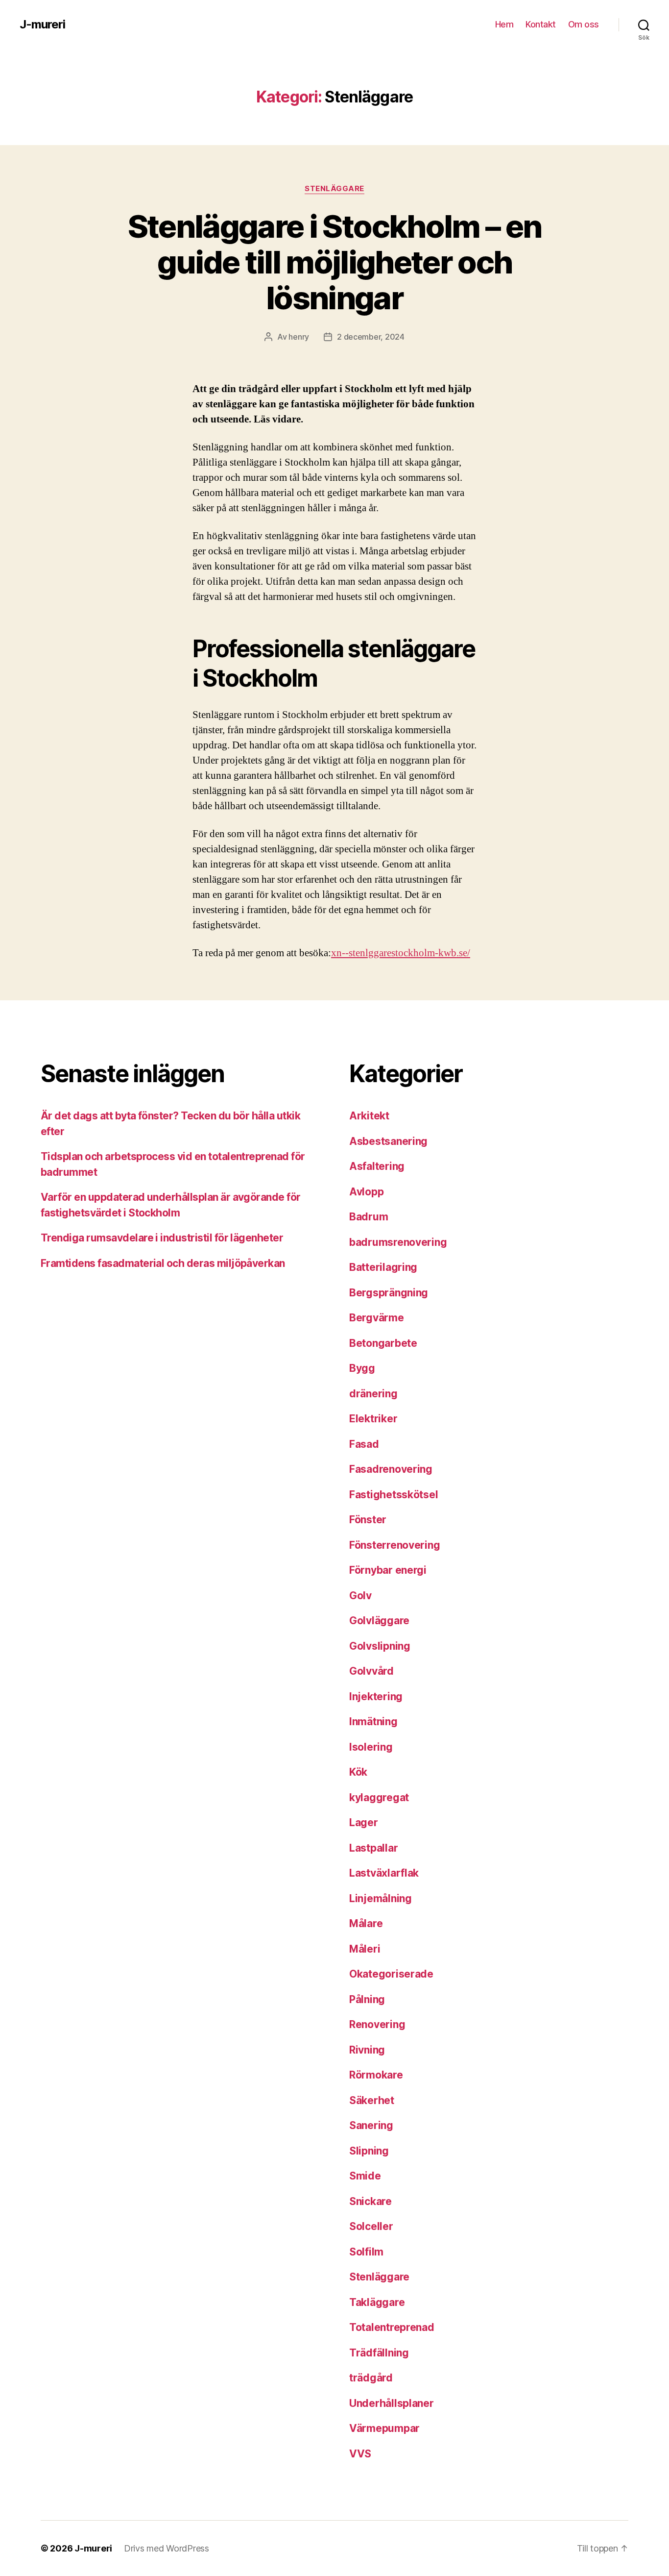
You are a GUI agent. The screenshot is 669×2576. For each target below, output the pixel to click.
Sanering (371, 2125)
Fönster (368, 1520)
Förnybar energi (388, 1570)
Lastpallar (373, 1848)
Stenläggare (334, 189)
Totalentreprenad (392, 2327)
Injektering (376, 1697)
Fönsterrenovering (394, 1545)
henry (299, 337)
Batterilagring (383, 1267)
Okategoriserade (391, 1974)
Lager (364, 1822)
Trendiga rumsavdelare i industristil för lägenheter (162, 1238)
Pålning (367, 1999)
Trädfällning (379, 2353)
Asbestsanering (388, 1141)
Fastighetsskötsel (394, 1495)
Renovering (377, 2024)
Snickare (370, 2201)
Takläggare (377, 2302)
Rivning (367, 2050)
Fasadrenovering (391, 1469)
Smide (365, 2176)
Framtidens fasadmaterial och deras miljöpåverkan (163, 1263)
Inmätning (373, 1721)
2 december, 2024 (371, 337)
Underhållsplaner (392, 2403)
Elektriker (373, 1419)
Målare (366, 1923)
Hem (504, 24)
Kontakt (541, 24)
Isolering (371, 1747)
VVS (360, 2454)
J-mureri (42, 25)
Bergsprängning (389, 1293)
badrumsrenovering (398, 1242)
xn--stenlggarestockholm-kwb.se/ (401, 953)
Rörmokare (376, 2075)
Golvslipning (380, 1646)
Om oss (584, 24)
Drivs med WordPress (167, 2548)
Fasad (364, 1444)
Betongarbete (383, 1343)
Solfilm (366, 2252)
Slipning (369, 2151)
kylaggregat (379, 1797)
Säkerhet (372, 2100)
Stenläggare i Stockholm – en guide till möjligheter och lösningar (335, 262)
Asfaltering (377, 1166)
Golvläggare (379, 1621)
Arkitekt (369, 1116)
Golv (360, 1596)
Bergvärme (377, 1318)
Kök (358, 1772)
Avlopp (366, 1192)
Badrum (369, 1217)
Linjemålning (381, 1898)
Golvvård (371, 1671)
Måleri (365, 1949)
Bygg (362, 1368)
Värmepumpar (384, 2428)
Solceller (371, 2226)
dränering (373, 1394)
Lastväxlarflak (384, 1873)
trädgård (371, 2378)
